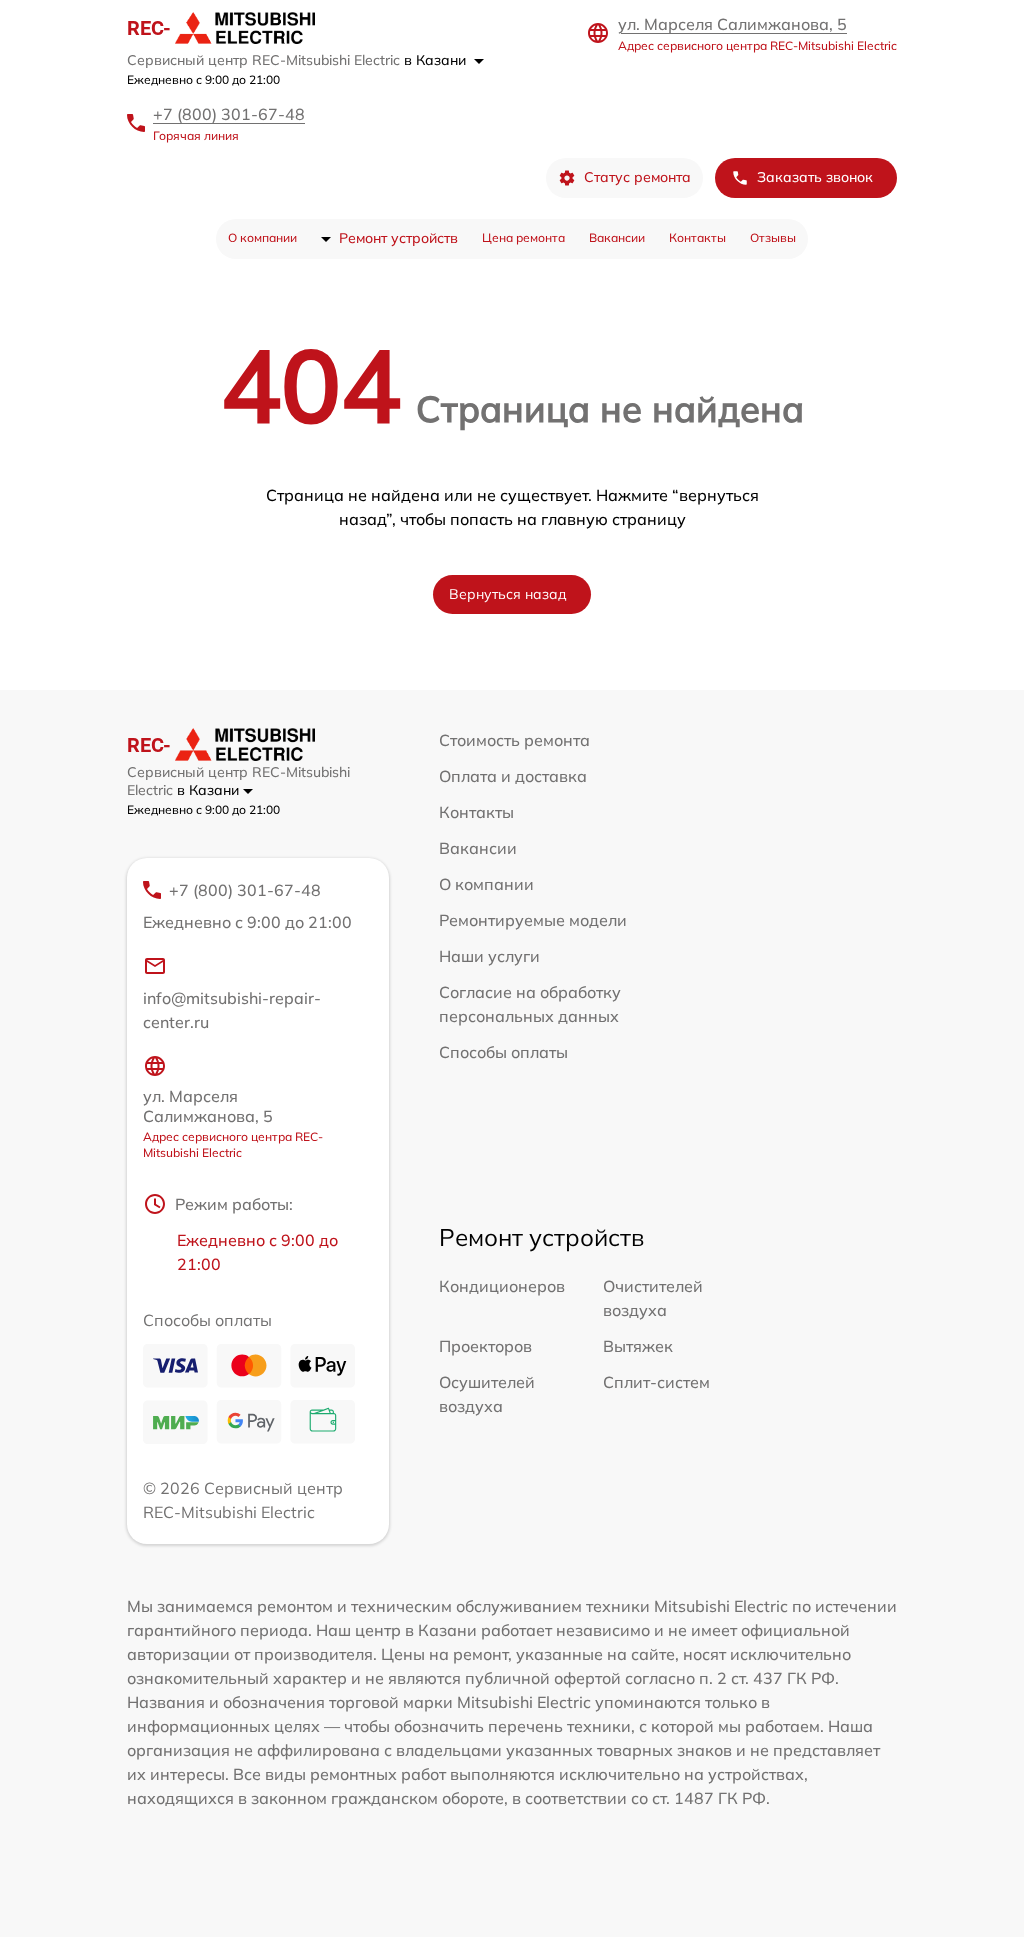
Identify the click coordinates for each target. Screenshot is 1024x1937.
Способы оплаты (503, 1052)
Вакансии (617, 237)
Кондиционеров (502, 1286)
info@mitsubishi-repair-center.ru (232, 1010)
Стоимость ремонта (514, 740)
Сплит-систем (656, 1382)
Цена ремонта (523, 237)
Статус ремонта (637, 177)
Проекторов (485, 1346)
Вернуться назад (508, 594)
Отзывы (773, 237)
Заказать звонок (815, 177)
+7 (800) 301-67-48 (229, 114)
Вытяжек (638, 1346)
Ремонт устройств (398, 238)
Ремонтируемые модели (533, 920)
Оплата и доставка (513, 776)
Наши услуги (489, 956)
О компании (262, 237)
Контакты (697, 237)
